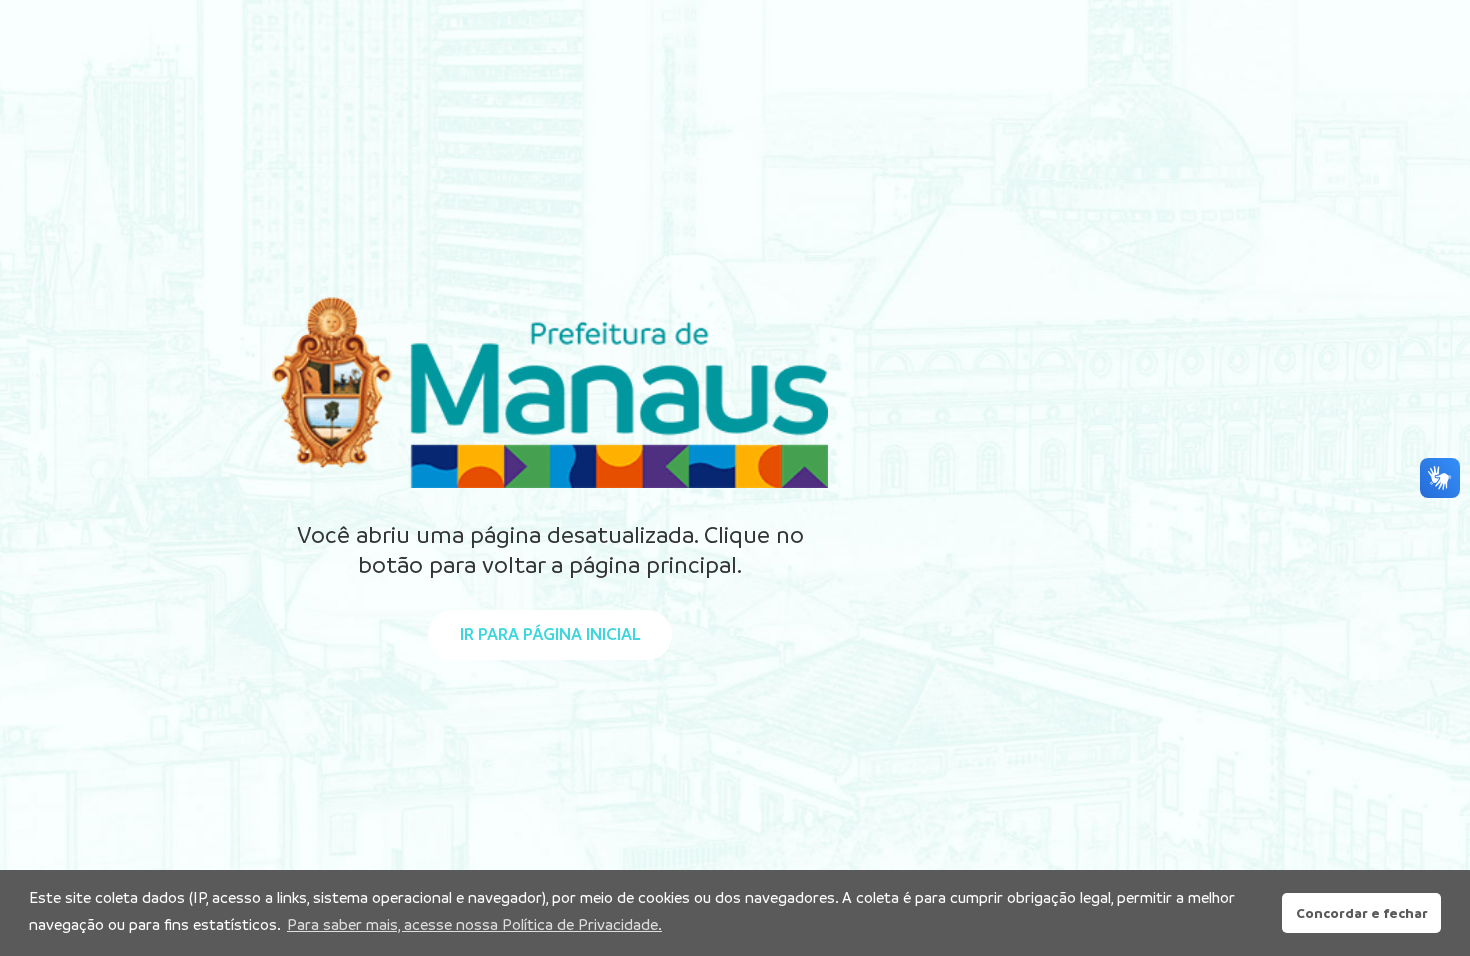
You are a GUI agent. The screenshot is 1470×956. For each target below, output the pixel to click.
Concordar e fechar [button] (1362, 913)
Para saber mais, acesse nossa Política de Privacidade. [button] (474, 924)
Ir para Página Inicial (550, 634)
